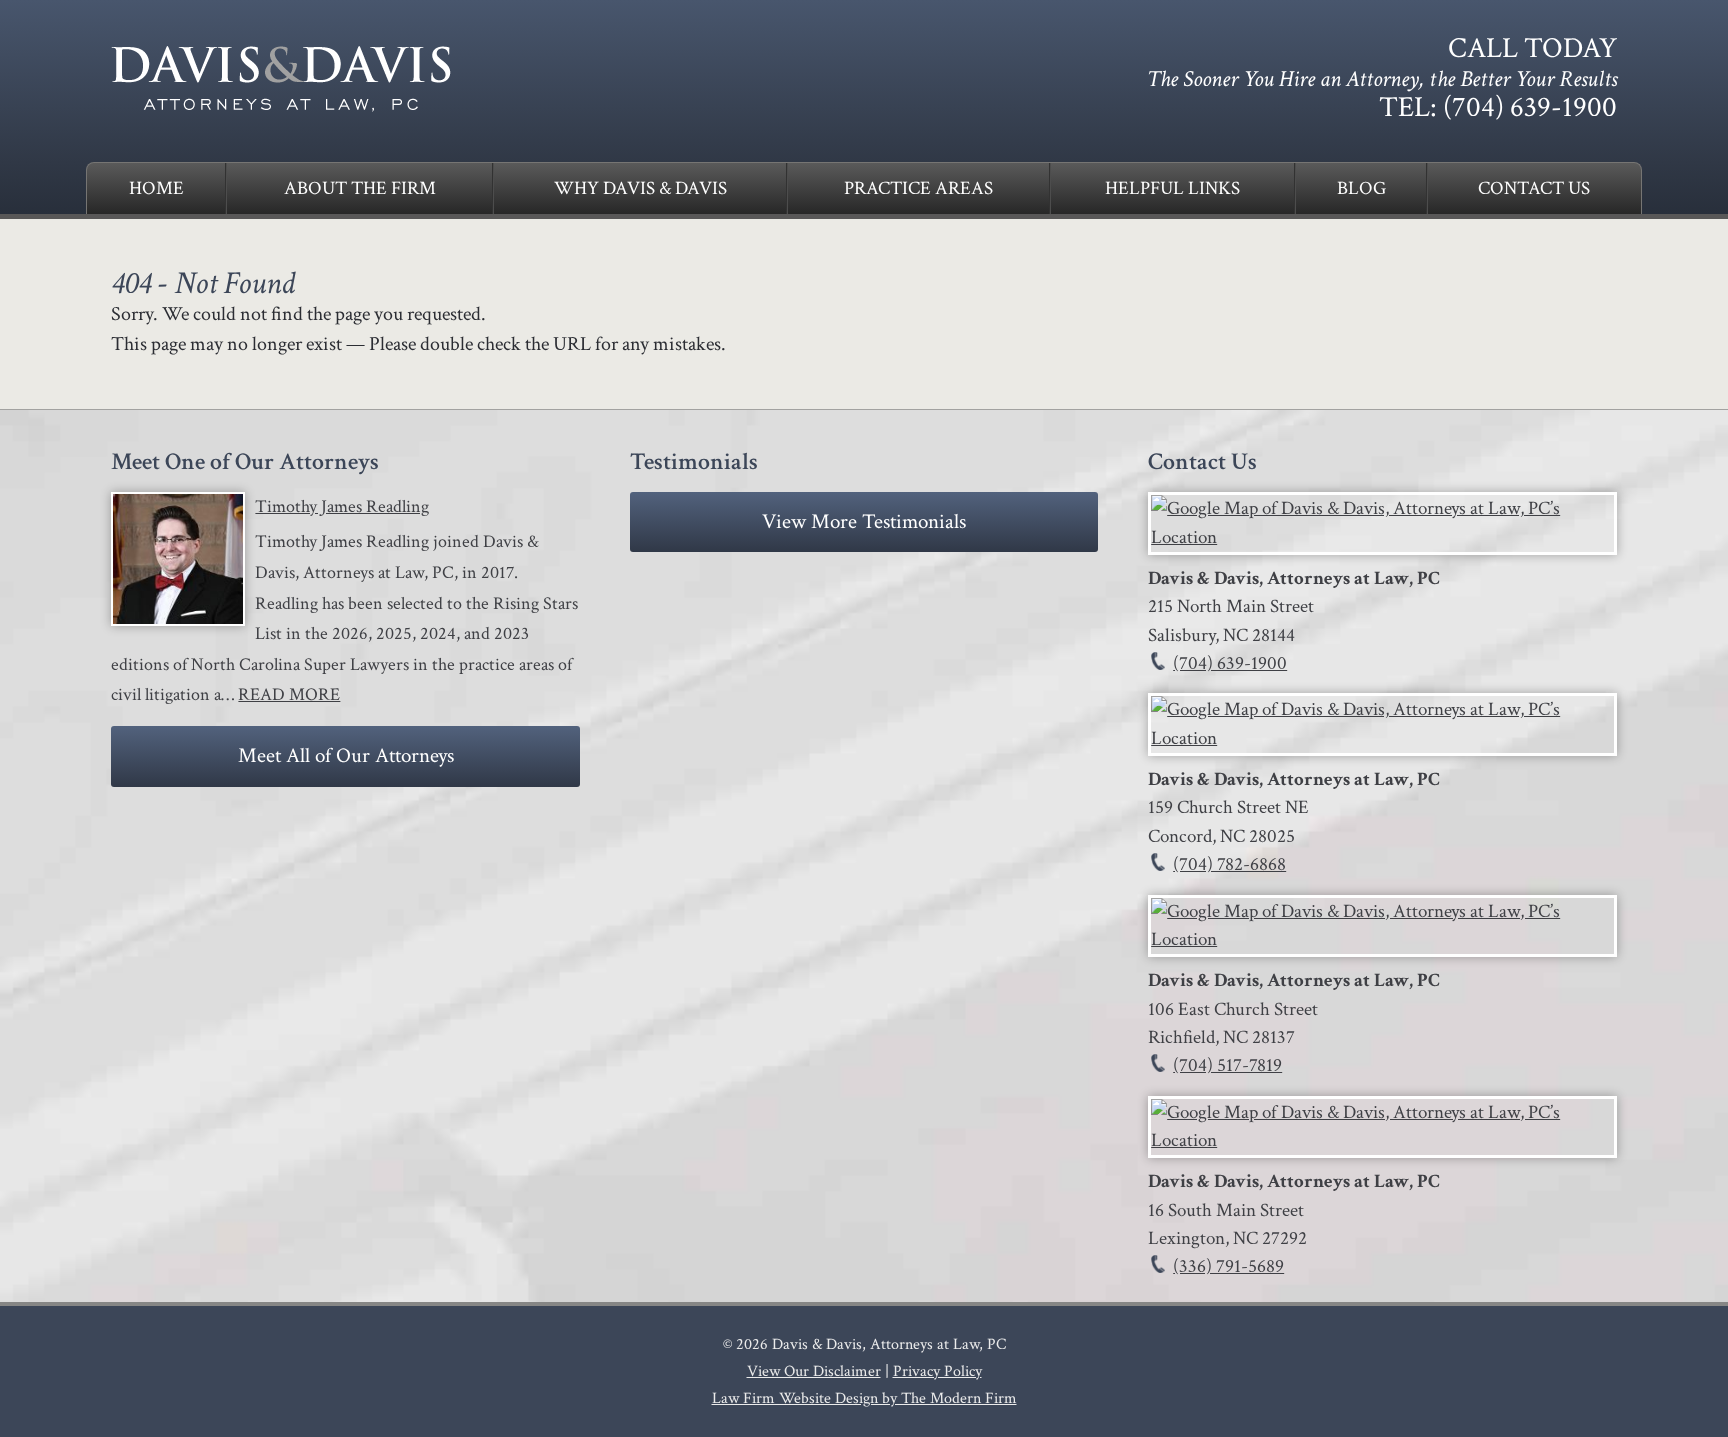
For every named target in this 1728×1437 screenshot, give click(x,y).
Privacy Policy (937, 1371)
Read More (289, 694)
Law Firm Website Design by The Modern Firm (864, 1398)
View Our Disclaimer (814, 1371)
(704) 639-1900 (1530, 107)
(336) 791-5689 (1228, 1266)
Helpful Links (1172, 188)
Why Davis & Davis (640, 188)
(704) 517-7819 (1227, 1065)
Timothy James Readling (342, 506)
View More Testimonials (864, 521)
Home (156, 188)
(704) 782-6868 (1229, 864)
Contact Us (1534, 188)
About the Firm (360, 188)
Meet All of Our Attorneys (346, 755)
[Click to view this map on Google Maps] (1382, 537)
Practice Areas (918, 188)
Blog (1361, 188)
